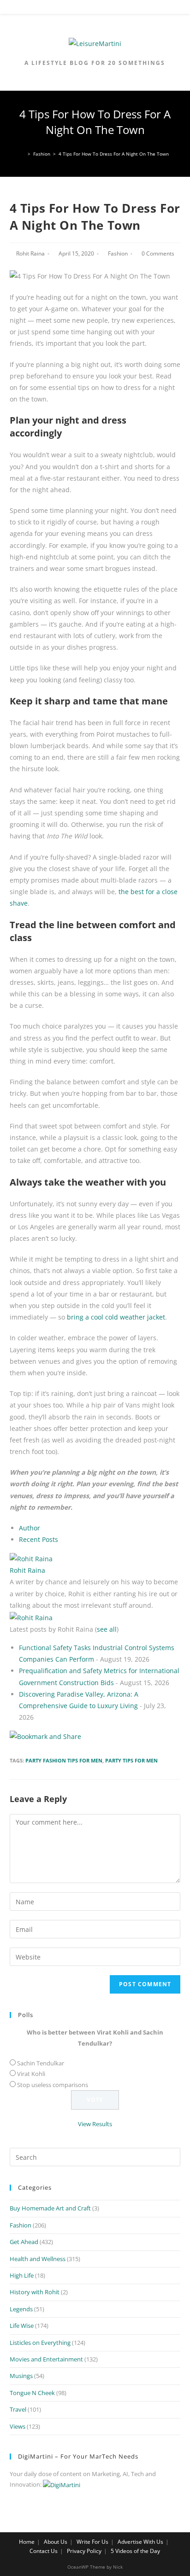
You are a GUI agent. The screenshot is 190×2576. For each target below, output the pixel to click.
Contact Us (44, 2551)
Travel (18, 2409)
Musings (21, 2376)
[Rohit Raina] (31, 1558)
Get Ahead (24, 2242)
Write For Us (92, 2542)
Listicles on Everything (40, 2343)
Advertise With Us (140, 2542)
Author (30, 1528)
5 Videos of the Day (135, 2551)
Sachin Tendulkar (41, 2063)
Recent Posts (39, 1539)
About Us (56, 2542)
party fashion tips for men (64, 1760)
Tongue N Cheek (32, 2393)
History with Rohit (35, 2292)
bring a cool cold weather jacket (116, 1317)
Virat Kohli (31, 2074)
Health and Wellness (38, 2259)
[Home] (23, 154)
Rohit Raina (30, 253)
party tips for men (131, 1760)
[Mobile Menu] (95, 9)
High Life (22, 2275)
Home (27, 2542)
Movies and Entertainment (46, 2359)
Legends (21, 2309)
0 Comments (158, 253)
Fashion (118, 253)
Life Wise (22, 2326)
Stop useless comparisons (53, 2085)
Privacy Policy (84, 2551)
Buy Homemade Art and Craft (50, 2208)
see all (107, 1629)
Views (18, 2426)
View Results (95, 2124)
